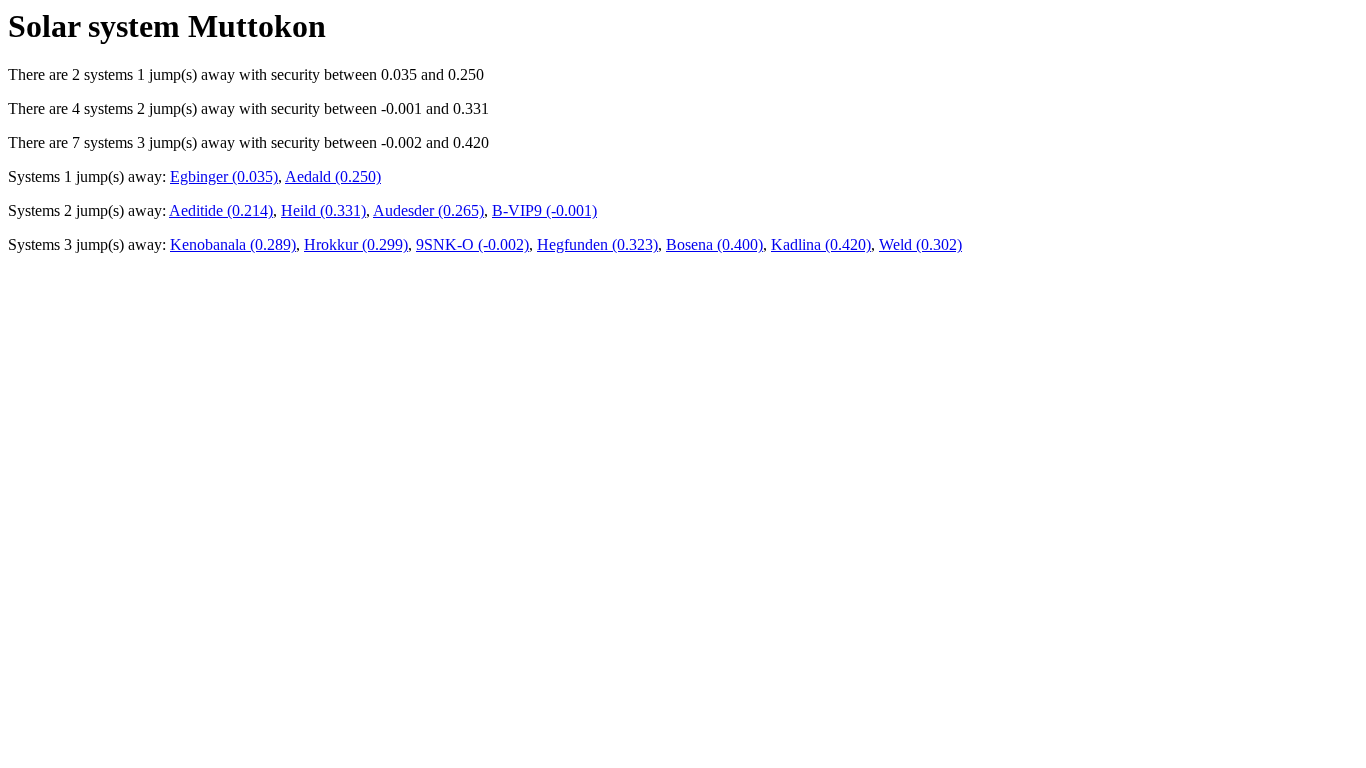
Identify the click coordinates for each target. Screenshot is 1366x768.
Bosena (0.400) (714, 244)
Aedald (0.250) (333, 176)
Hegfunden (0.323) (597, 244)
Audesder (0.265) (428, 210)
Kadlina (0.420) (821, 244)
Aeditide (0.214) (221, 210)
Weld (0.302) (920, 244)
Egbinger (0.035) (224, 176)
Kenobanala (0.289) (233, 244)
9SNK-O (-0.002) (472, 244)
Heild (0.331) (323, 210)
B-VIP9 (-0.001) (544, 210)
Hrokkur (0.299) (356, 244)
